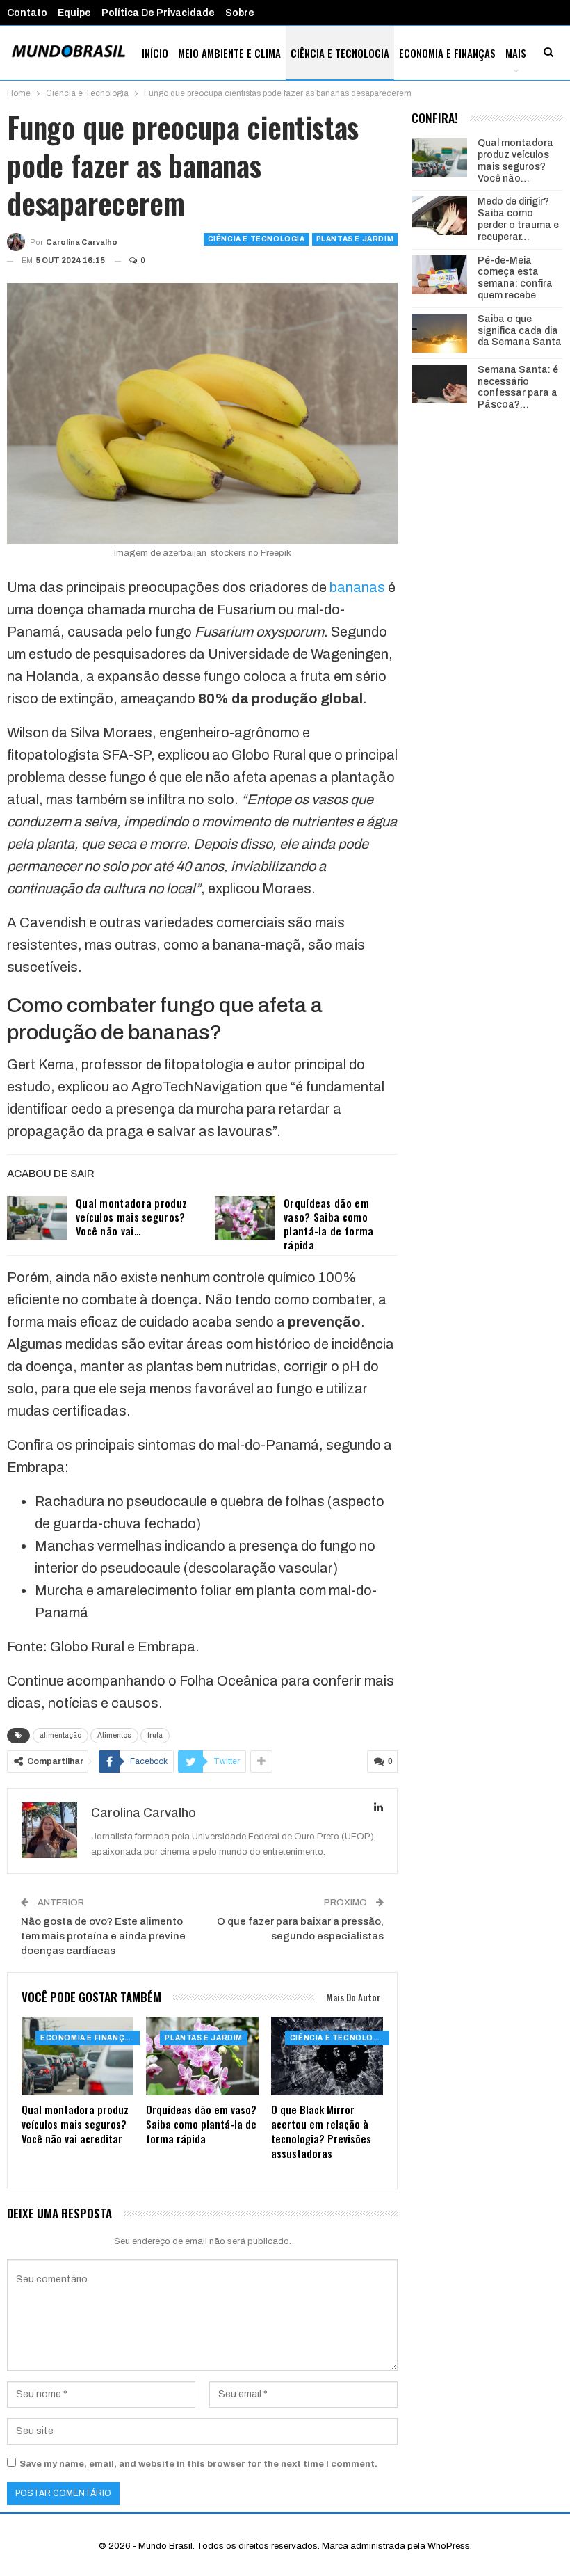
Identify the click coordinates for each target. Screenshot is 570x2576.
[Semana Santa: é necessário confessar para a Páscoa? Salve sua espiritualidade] (439, 384)
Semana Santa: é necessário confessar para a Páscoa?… (518, 387)
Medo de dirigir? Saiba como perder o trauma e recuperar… (518, 219)
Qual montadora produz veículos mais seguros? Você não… (515, 160)
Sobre (240, 13)
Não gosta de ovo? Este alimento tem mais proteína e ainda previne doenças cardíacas (103, 1936)
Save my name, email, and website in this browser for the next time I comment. (198, 2464)
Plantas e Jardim (355, 239)
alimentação (60, 1735)
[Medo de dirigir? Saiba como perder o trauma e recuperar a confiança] (439, 216)
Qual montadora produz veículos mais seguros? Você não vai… (131, 1217)
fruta (155, 1735)
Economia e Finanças (447, 53)
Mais (516, 53)
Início (155, 53)
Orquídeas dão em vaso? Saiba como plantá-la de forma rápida (328, 1224)
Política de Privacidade (158, 13)
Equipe (74, 13)
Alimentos (114, 1735)
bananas (357, 587)
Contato (27, 13)
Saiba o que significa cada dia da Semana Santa (520, 331)
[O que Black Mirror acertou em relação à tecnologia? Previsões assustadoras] (327, 2056)
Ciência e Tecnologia (340, 53)
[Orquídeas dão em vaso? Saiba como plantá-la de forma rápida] (245, 1218)
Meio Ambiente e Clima (229, 53)
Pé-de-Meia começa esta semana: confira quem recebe (515, 278)
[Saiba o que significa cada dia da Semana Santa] (439, 333)
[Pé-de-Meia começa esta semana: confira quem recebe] (439, 275)
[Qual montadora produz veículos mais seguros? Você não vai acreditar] (37, 1218)
